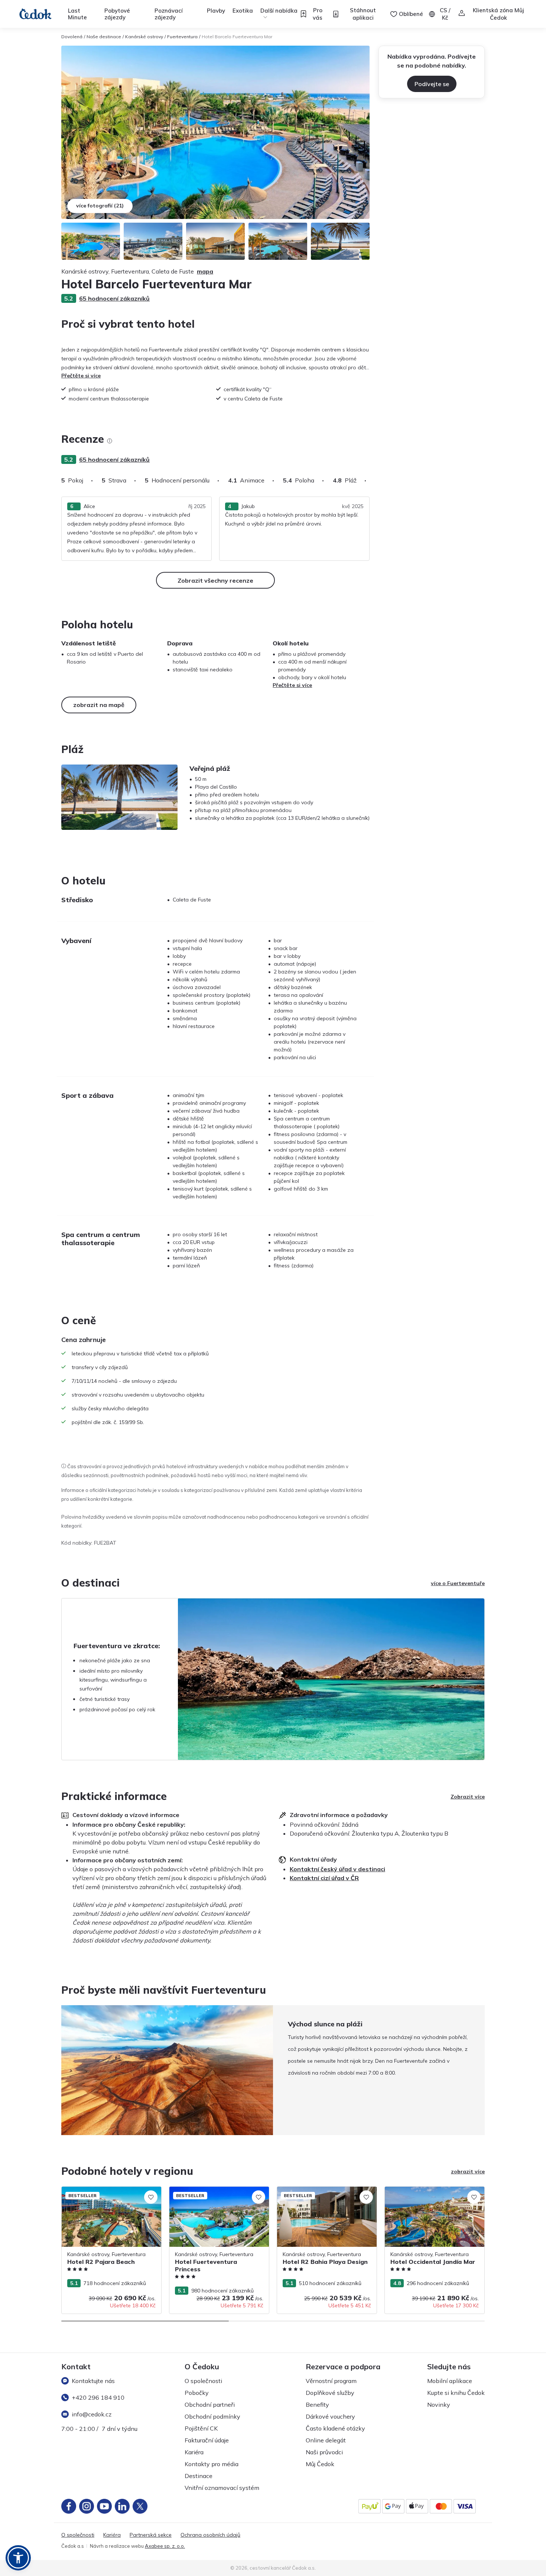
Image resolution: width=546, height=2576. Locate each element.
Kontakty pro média (212, 2464)
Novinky (439, 2405)
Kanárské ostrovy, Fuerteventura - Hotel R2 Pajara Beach (110, 2194)
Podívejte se (432, 84)
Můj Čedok (320, 2464)
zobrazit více (468, 2171)
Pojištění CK (201, 2428)
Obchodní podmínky (212, 2416)
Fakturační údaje (207, 2440)
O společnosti (203, 2381)
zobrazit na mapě (99, 705)
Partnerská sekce (151, 2535)
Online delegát (326, 2440)
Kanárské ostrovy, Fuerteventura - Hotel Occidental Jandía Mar (433, 2194)
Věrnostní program (331, 2381)
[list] (110, 441)
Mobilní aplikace (450, 2381)
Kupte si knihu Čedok (456, 2393)
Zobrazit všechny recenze (215, 580)
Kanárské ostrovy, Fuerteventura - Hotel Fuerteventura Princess (218, 2194)
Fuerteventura (182, 37)
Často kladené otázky (335, 2428)
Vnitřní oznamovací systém (222, 2488)
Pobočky (197, 2393)
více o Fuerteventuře (458, 1583)
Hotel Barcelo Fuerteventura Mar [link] (237, 37)
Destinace (199, 2476)
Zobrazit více (468, 1797)
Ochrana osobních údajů (210, 2535)
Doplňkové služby (330, 2393)
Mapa (205, 271)
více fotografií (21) (100, 206)
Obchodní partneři (210, 2405)
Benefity (317, 2405)
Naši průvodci (324, 2452)
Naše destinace (104, 37)
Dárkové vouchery (330, 2416)
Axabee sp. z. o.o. (165, 2546)
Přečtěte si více (81, 376)
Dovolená (72, 37)
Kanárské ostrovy (144, 37)
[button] (18, 2558)
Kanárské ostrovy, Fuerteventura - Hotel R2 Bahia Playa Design (325, 2194)
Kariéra (194, 2452)
